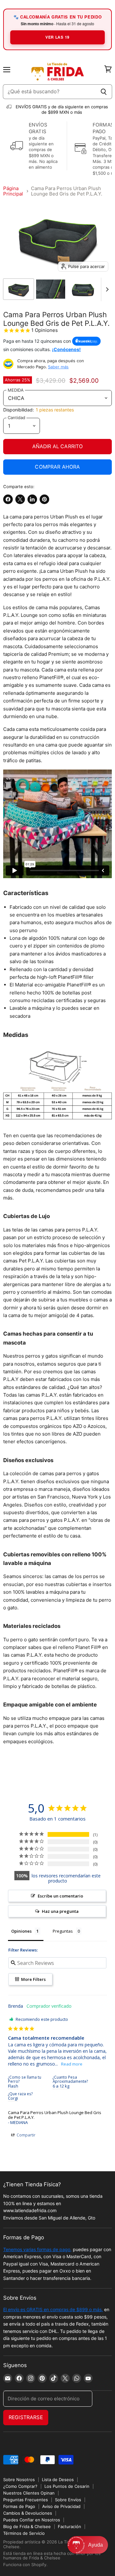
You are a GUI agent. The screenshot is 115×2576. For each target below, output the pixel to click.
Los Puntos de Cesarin (67, 2486)
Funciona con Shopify (25, 2564)
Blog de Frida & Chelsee (27, 2526)
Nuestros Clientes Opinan (29, 2493)
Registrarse (26, 2417)
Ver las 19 (57, 37)
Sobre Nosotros (19, 2480)
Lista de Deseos (58, 2480)
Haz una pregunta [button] (60, 1911)
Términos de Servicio (24, 2533)
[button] (88, 2545)
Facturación (69, 2526)
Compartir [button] (26, 2135)
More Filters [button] (33, 1979)
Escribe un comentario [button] (60, 1896)
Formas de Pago (19, 2506)
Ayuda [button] (96, 2545)
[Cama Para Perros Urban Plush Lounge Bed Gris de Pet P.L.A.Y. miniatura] (19, 289)
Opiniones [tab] (21, 1931)
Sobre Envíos (68, 2500)
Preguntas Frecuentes (26, 2500)
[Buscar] (104, 92)
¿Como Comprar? (20, 2486)
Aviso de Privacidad (61, 2506)
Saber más (58, 367)
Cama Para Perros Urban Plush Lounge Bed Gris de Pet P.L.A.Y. (55, 2115)
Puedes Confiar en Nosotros (32, 2520)
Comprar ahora (57, 467)
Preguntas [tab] (63, 1931)
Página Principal (13, 191)
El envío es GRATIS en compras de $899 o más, (53, 2309)
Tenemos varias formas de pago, (37, 2249)
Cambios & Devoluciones (28, 2513)
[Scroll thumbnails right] (106, 289)
